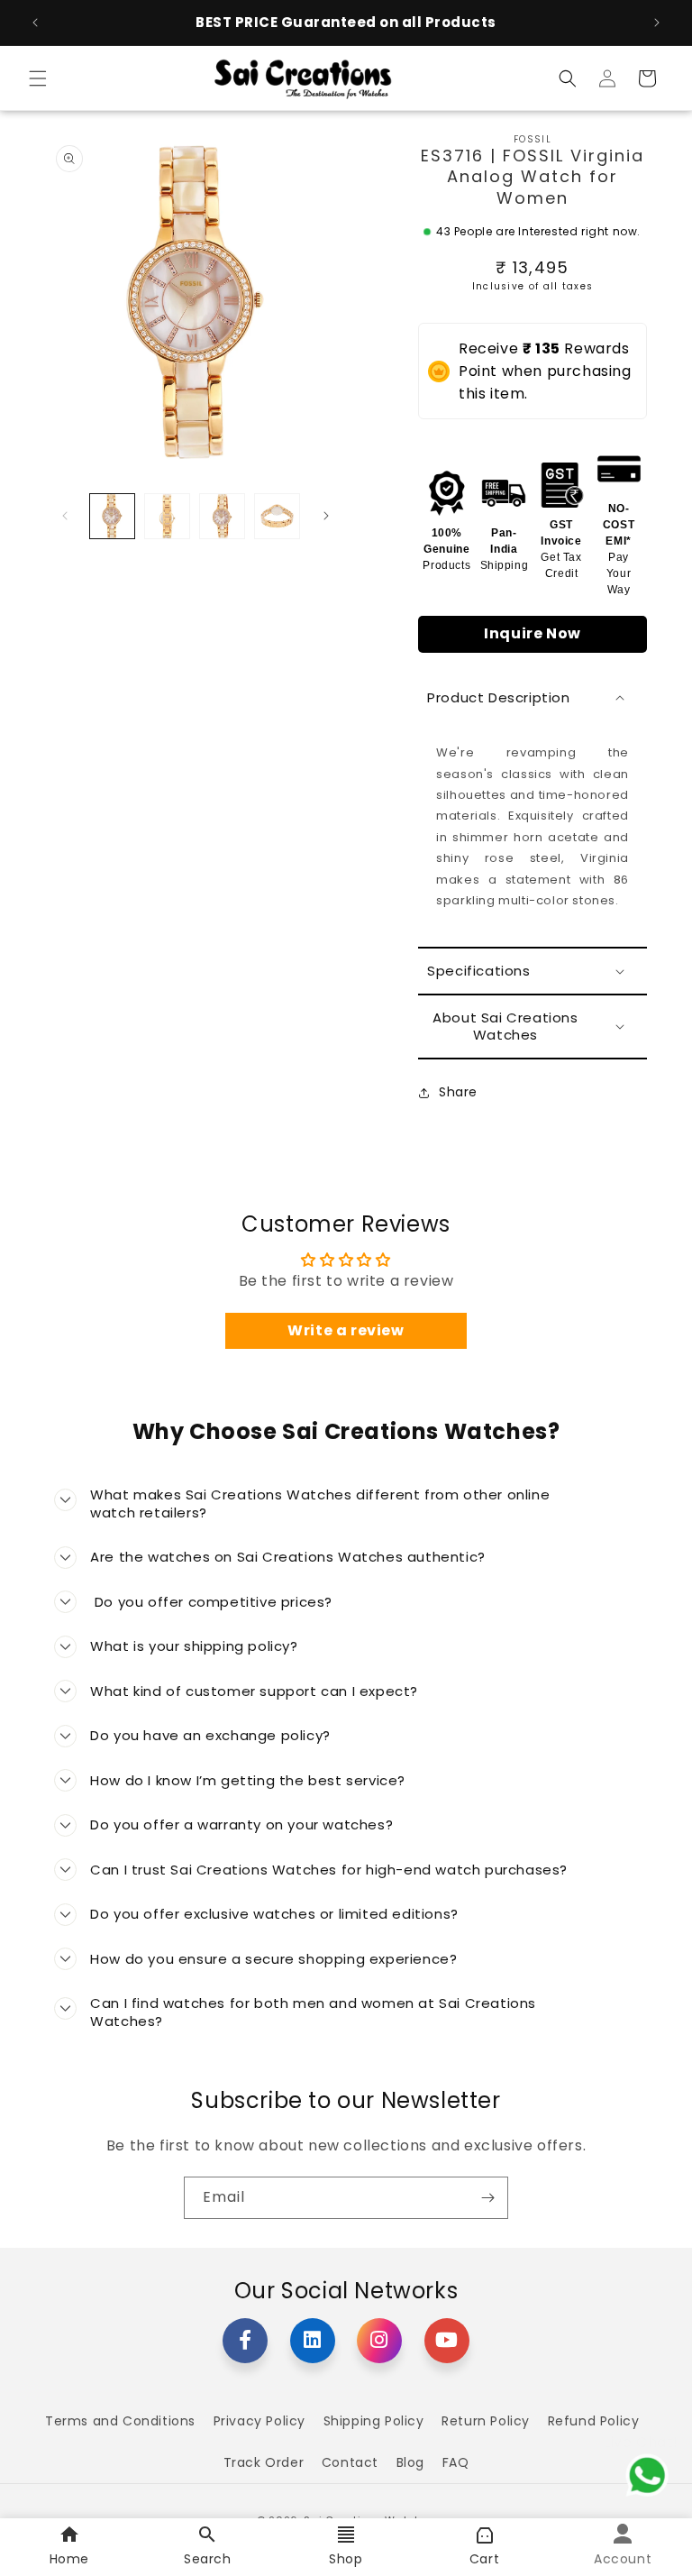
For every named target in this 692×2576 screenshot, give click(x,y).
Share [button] (458, 1092)
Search (208, 2559)
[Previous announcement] (35, 23)
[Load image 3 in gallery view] (222, 516)
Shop (346, 2559)
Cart (484, 2559)
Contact (350, 2462)
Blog (410, 2462)
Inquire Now (533, 633)
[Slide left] (65, 516)
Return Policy (486, 2421)
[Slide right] (326, 516)
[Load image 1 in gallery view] (112, 516)
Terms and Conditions (120, 2421)
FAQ (456, 2462)
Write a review (346, 1330)
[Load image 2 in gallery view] (167, 516)
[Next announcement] (657, 23)
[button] (38, 78)
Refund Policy (594, 2421)
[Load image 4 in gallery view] (277, 516)
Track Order (264, 2462)
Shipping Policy (374, 2421)
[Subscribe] (487, 2198)
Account (623, 2559)
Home (69, 2559)
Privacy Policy (259, 2421)
